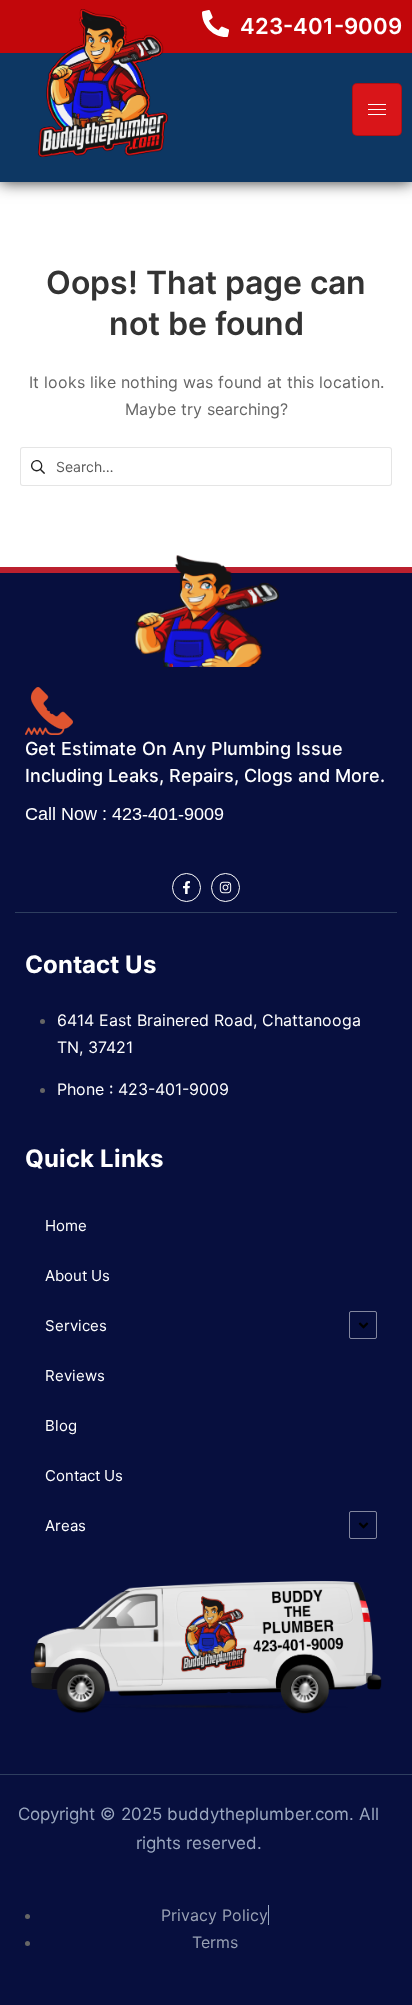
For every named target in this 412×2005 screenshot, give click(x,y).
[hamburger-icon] (377, 109)
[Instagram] (225, 887)
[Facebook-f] (186, 887)
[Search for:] (206, 465)
